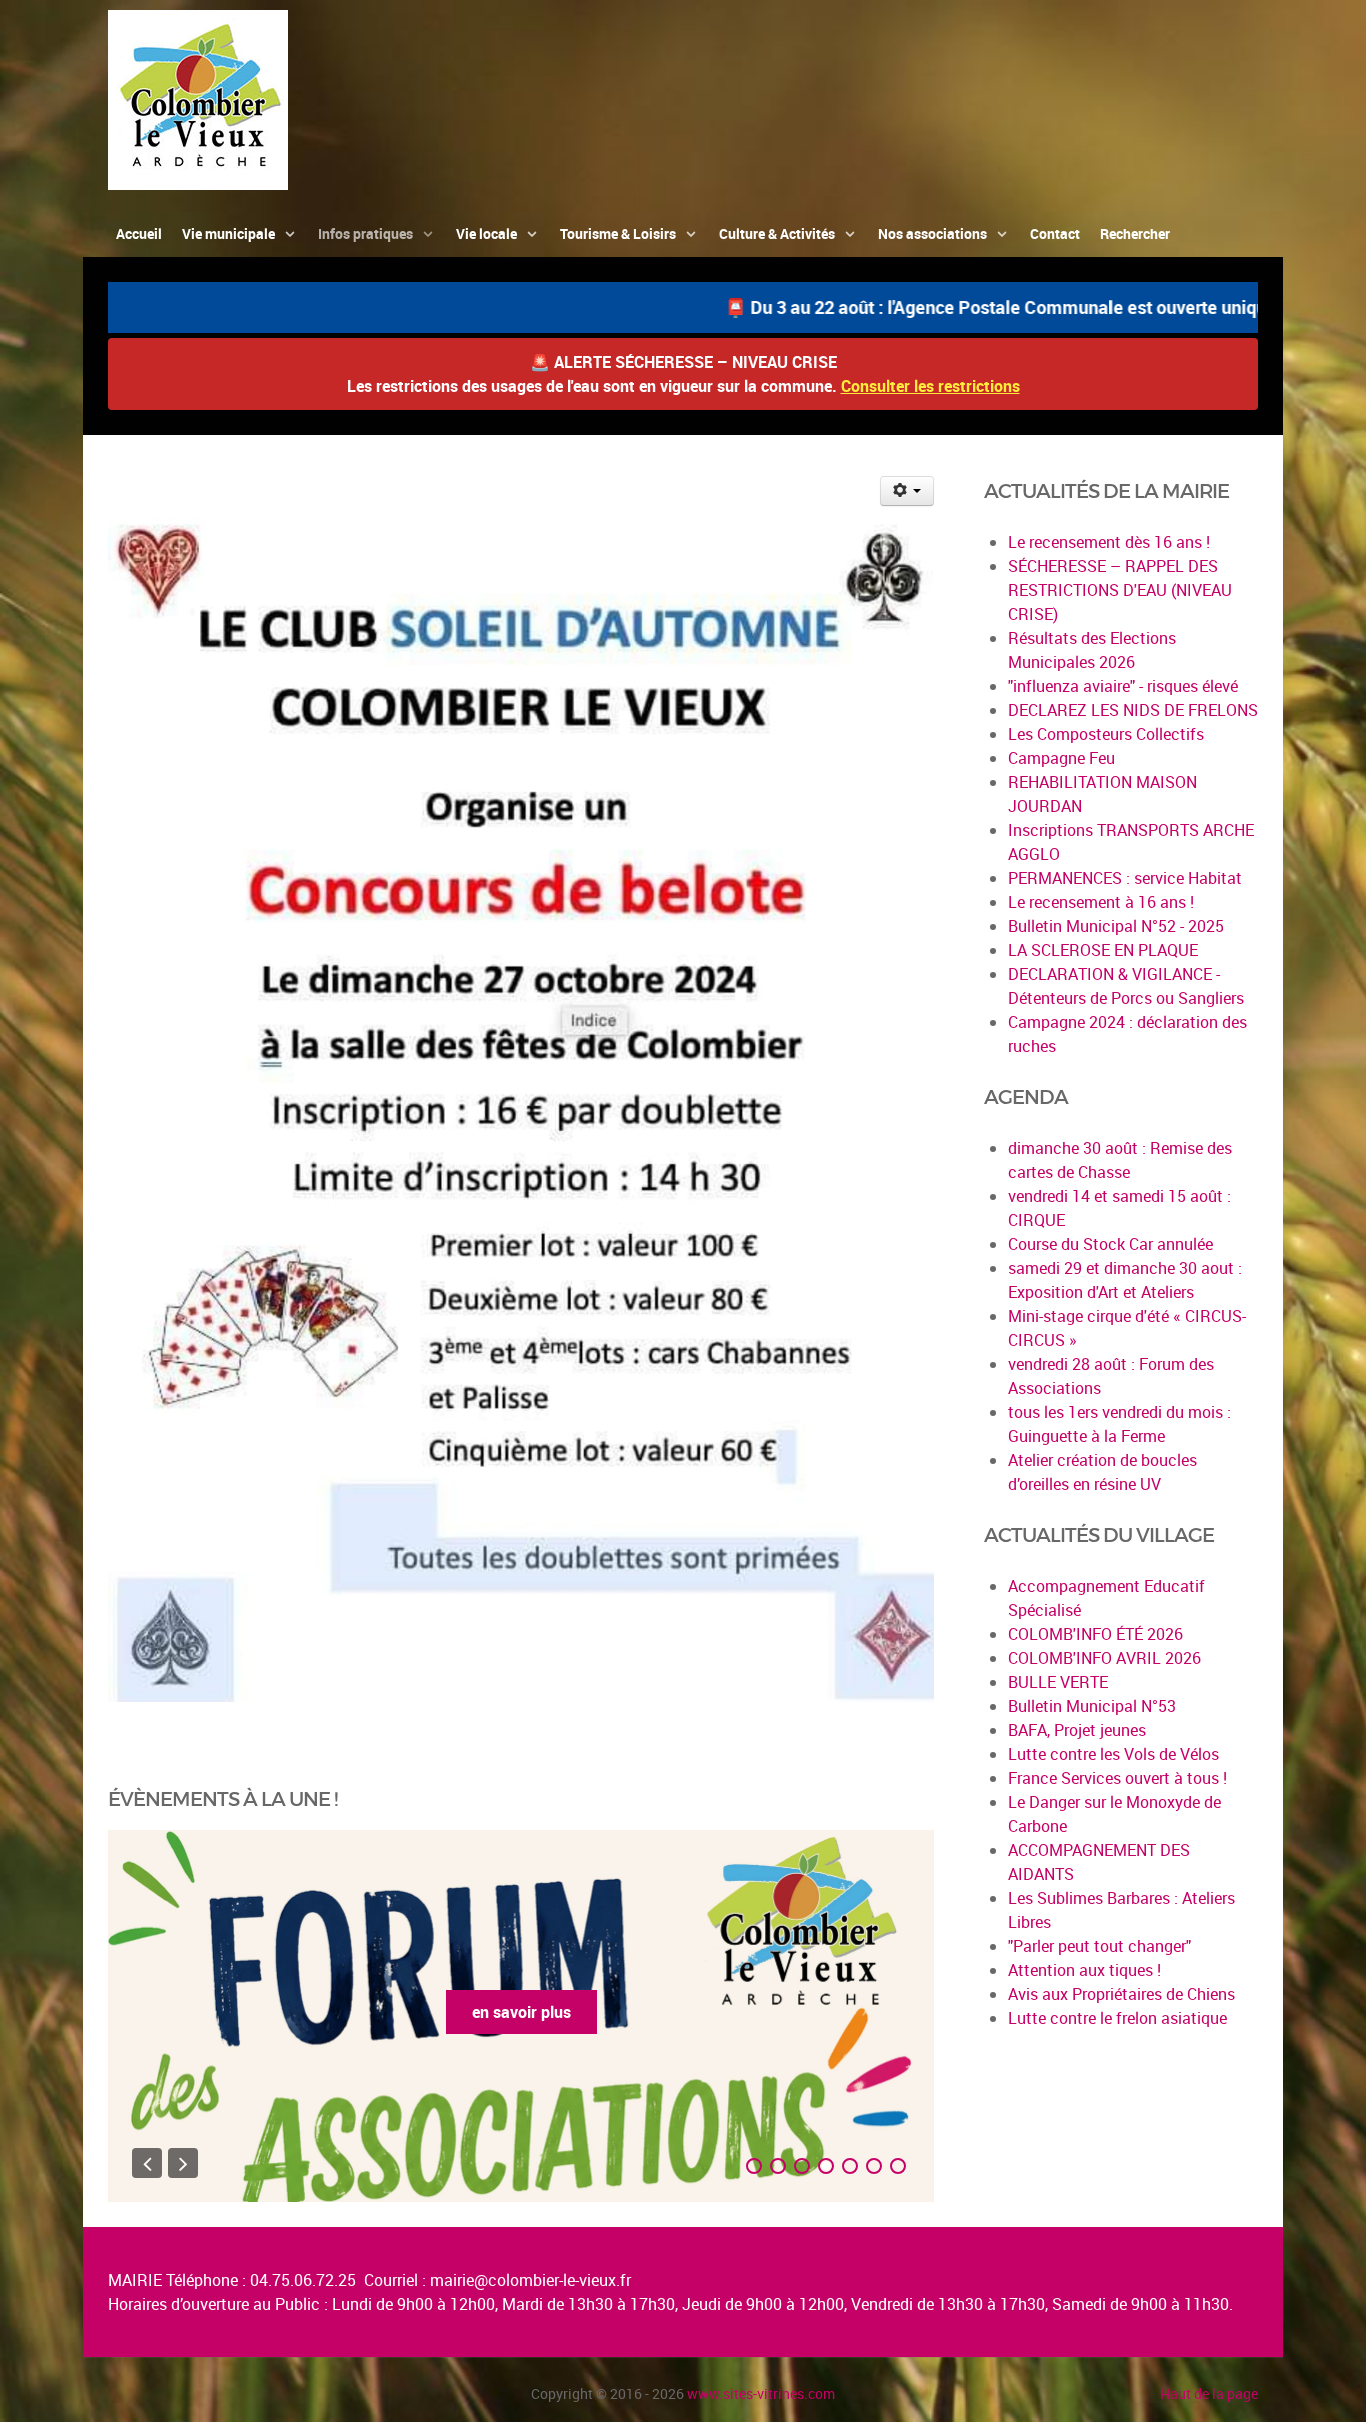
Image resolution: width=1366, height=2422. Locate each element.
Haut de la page (1209, 2393)
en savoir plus (521, 2012)
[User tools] (907, 491)
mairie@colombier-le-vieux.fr (530, 2280)
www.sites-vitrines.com (761, 2393)
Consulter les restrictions (930, 386)
